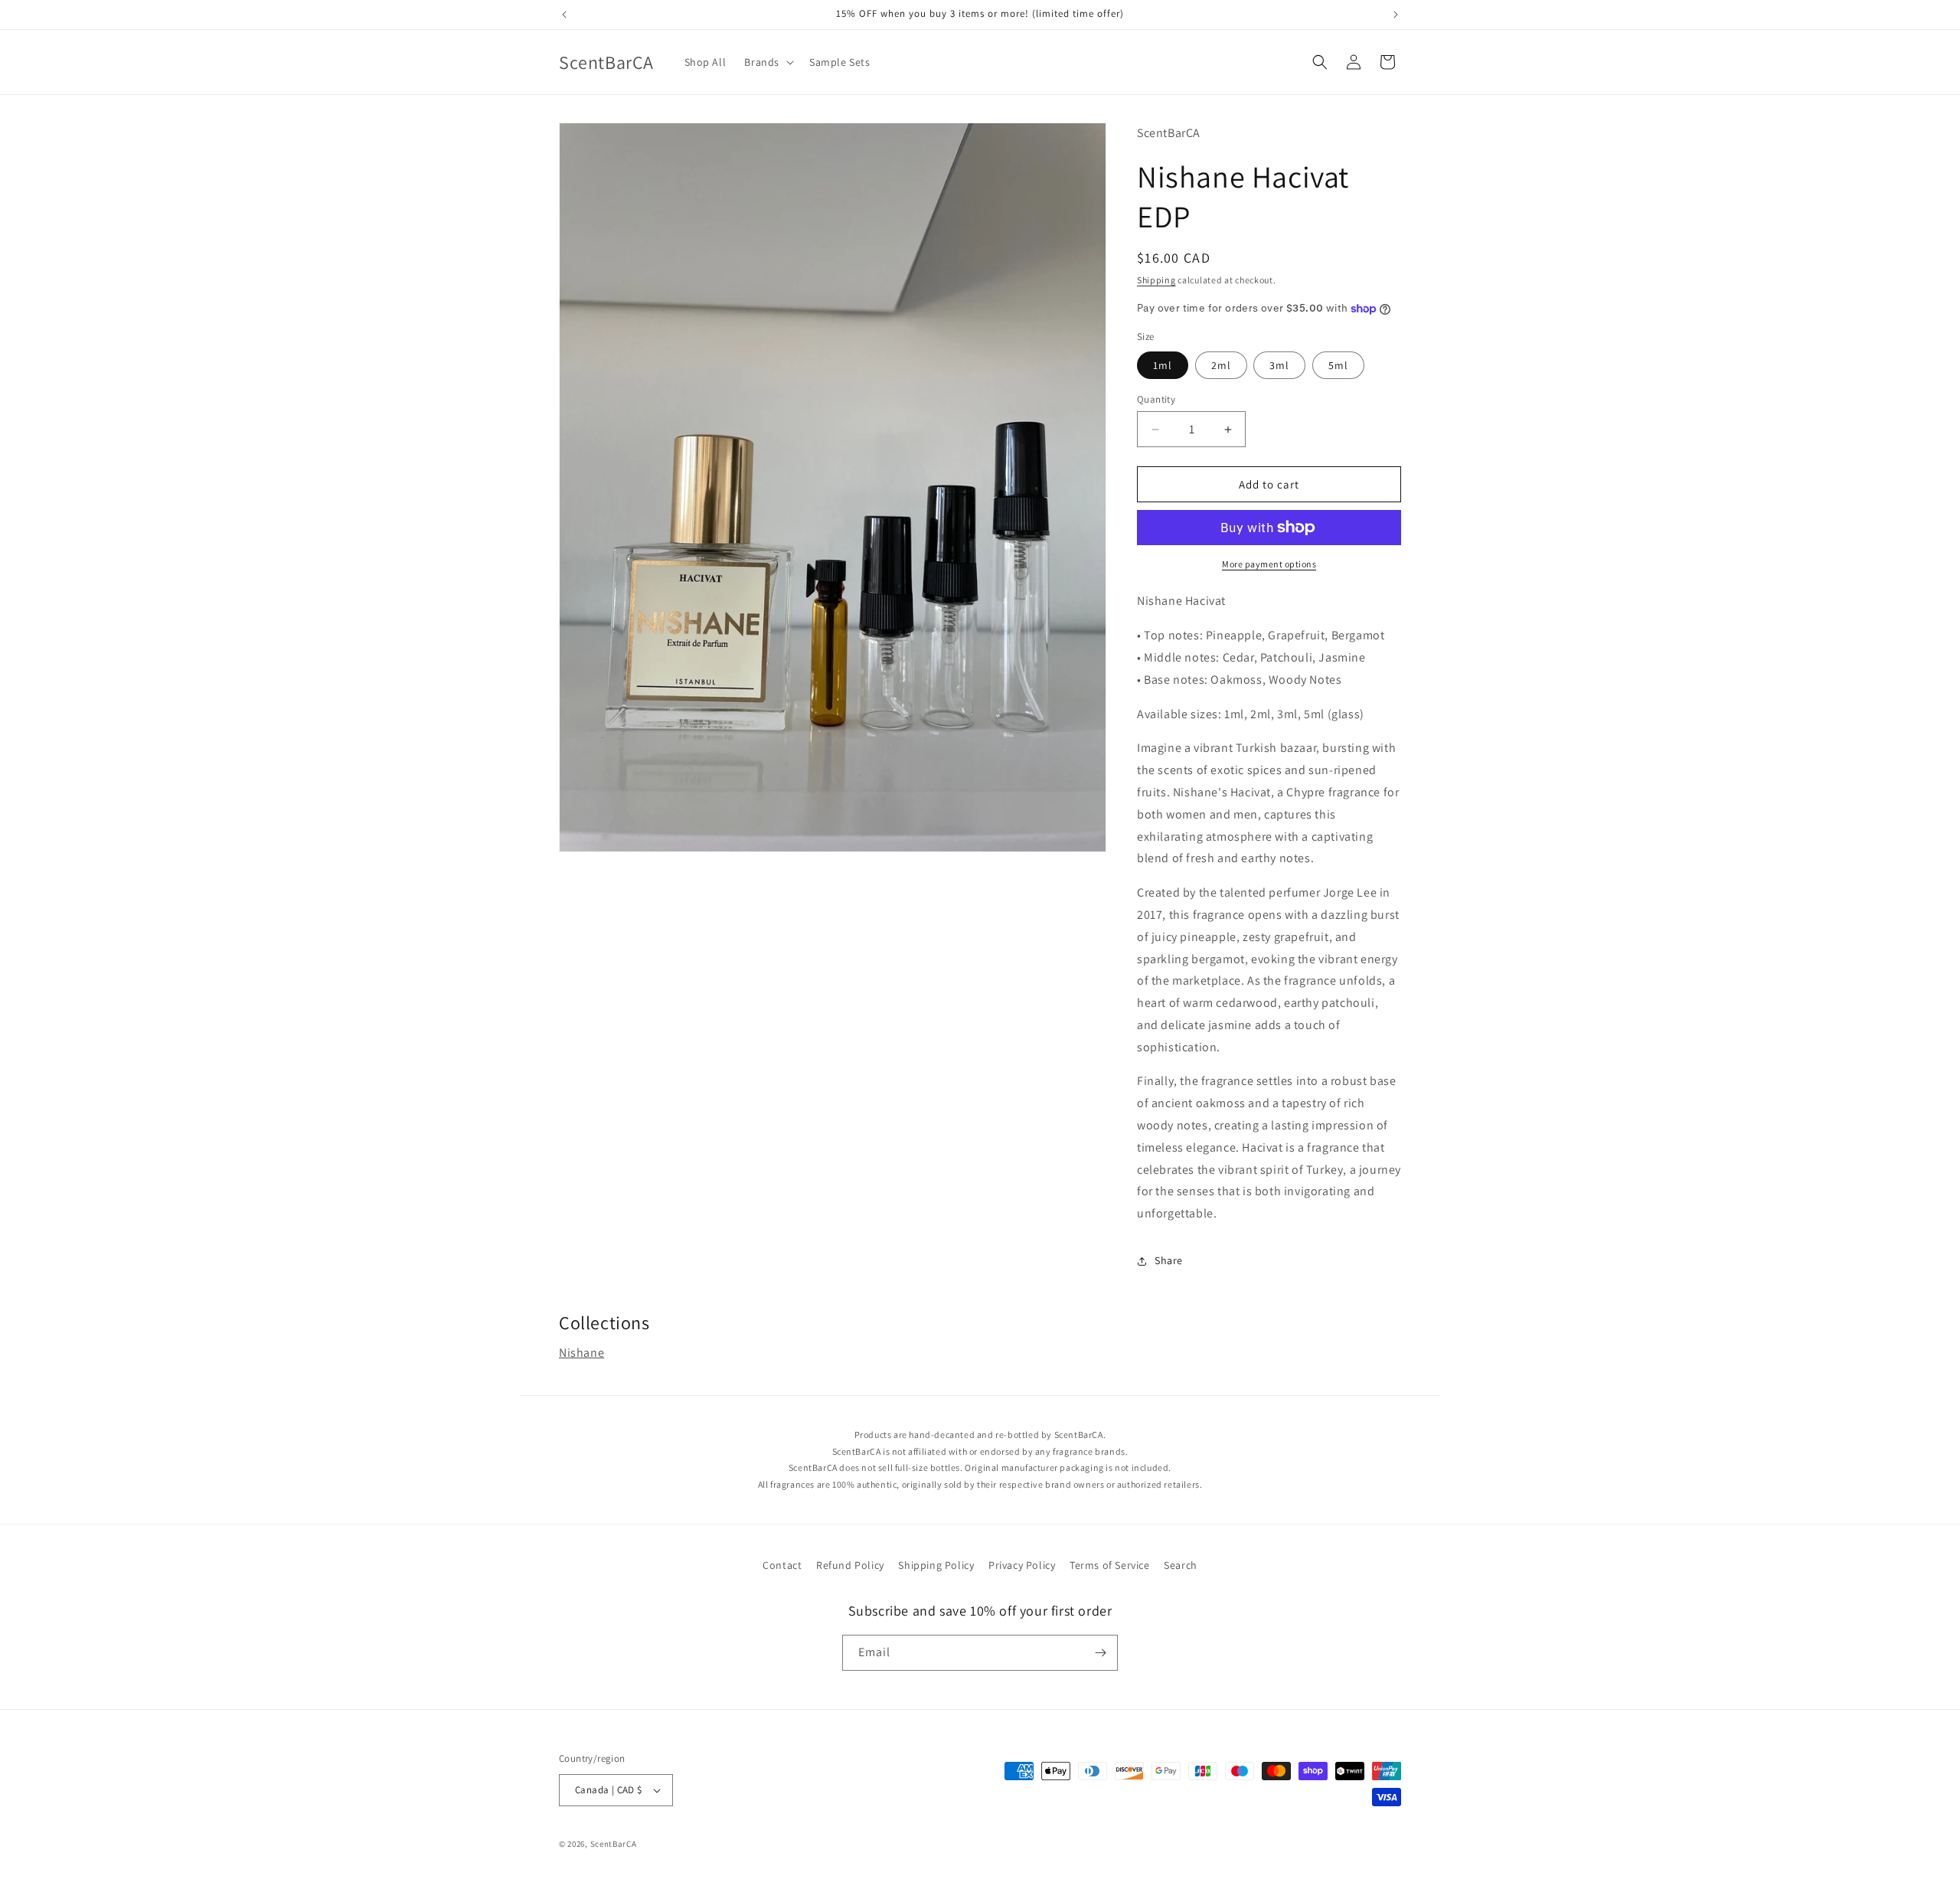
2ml (1221, 365)
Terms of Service (1110, 1565)
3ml (1279, 365)
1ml (1163, 365)
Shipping (1156, 280)
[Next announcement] (1396, 15)
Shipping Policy (936, 1565)
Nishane (581, 1353)
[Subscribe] (1100, 1653)
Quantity (1156, 399)
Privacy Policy (1022, 1565)
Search (1181, 1565)
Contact (782, 1565)
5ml (1338, 365)
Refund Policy (850, 1565)
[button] (768, 62)
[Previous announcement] (564, 15)
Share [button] (1169, 1260)
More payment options (1269, 564)
